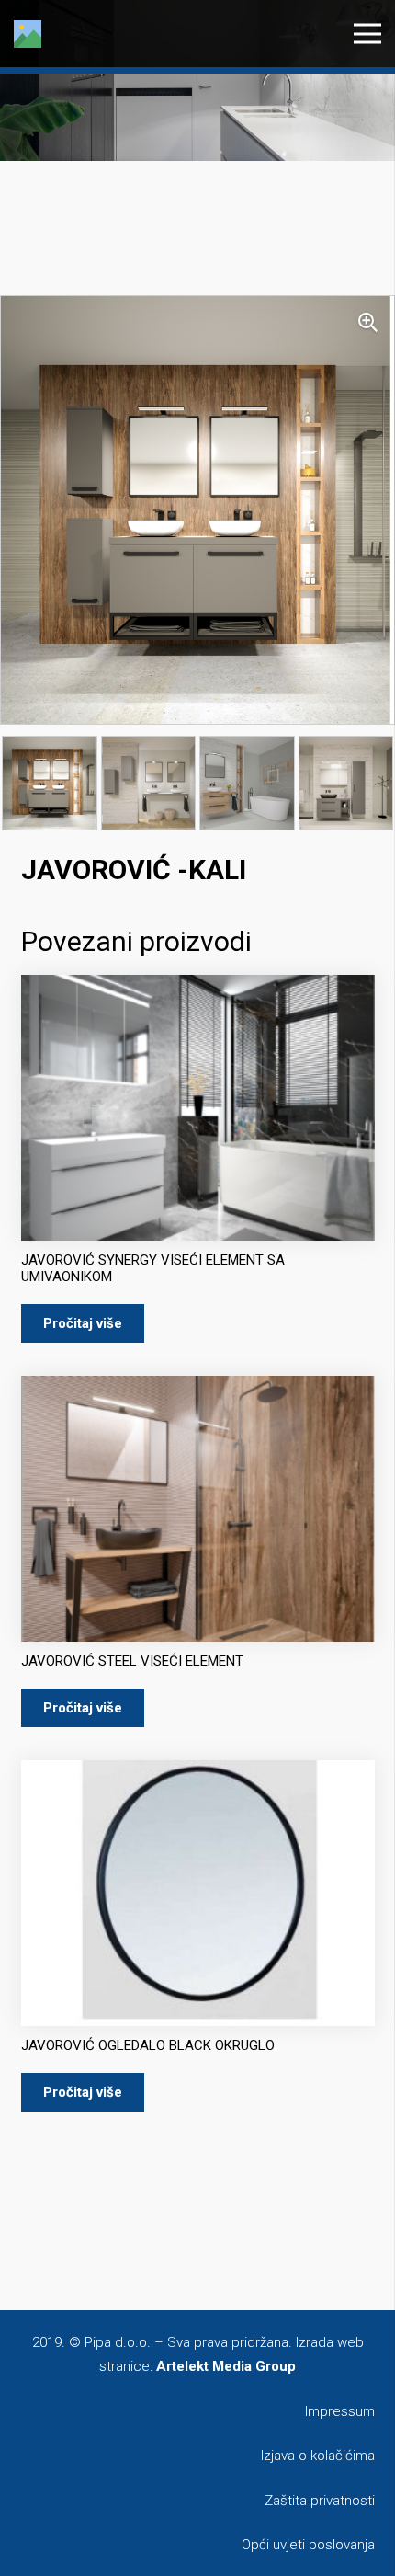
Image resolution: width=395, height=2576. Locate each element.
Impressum (340, 2411)
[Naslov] (28, 34)
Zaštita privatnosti (320, 2501)
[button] (367, 323)
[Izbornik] (367, 34)
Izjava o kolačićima (318, 2456)
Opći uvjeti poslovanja (308, 2545)
